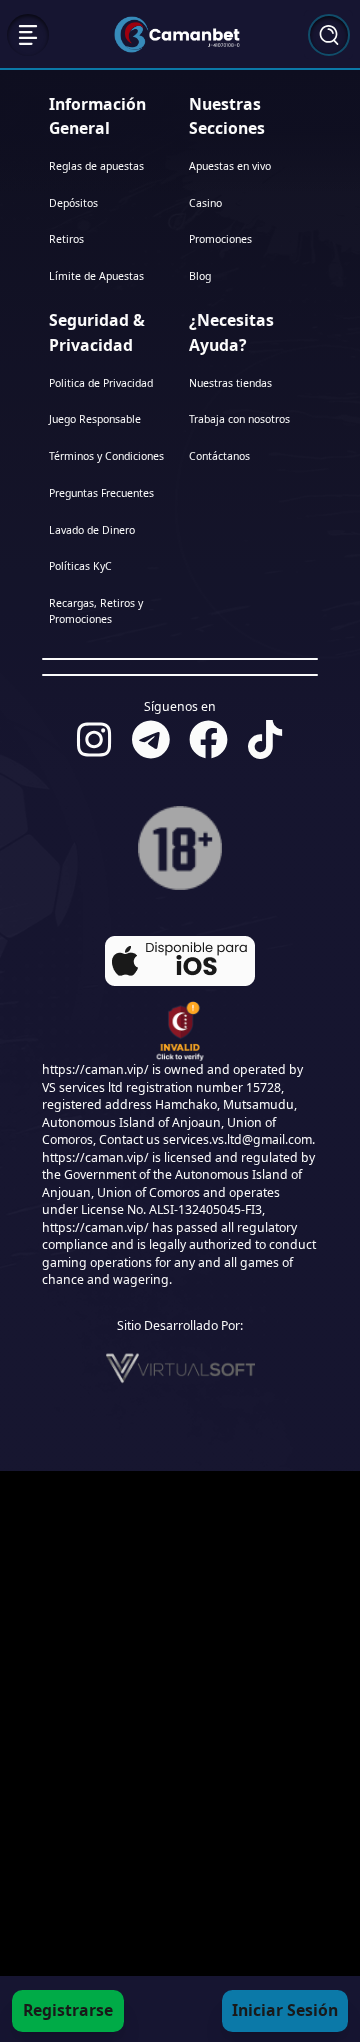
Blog (200, 276)
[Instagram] (94, 738)
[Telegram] (151, 738)
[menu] (28, 34)
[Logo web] (177, 34)
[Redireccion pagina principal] (173, 2011)
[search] (329, 34)
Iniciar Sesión (285, 2010)
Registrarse (68, 2010)
